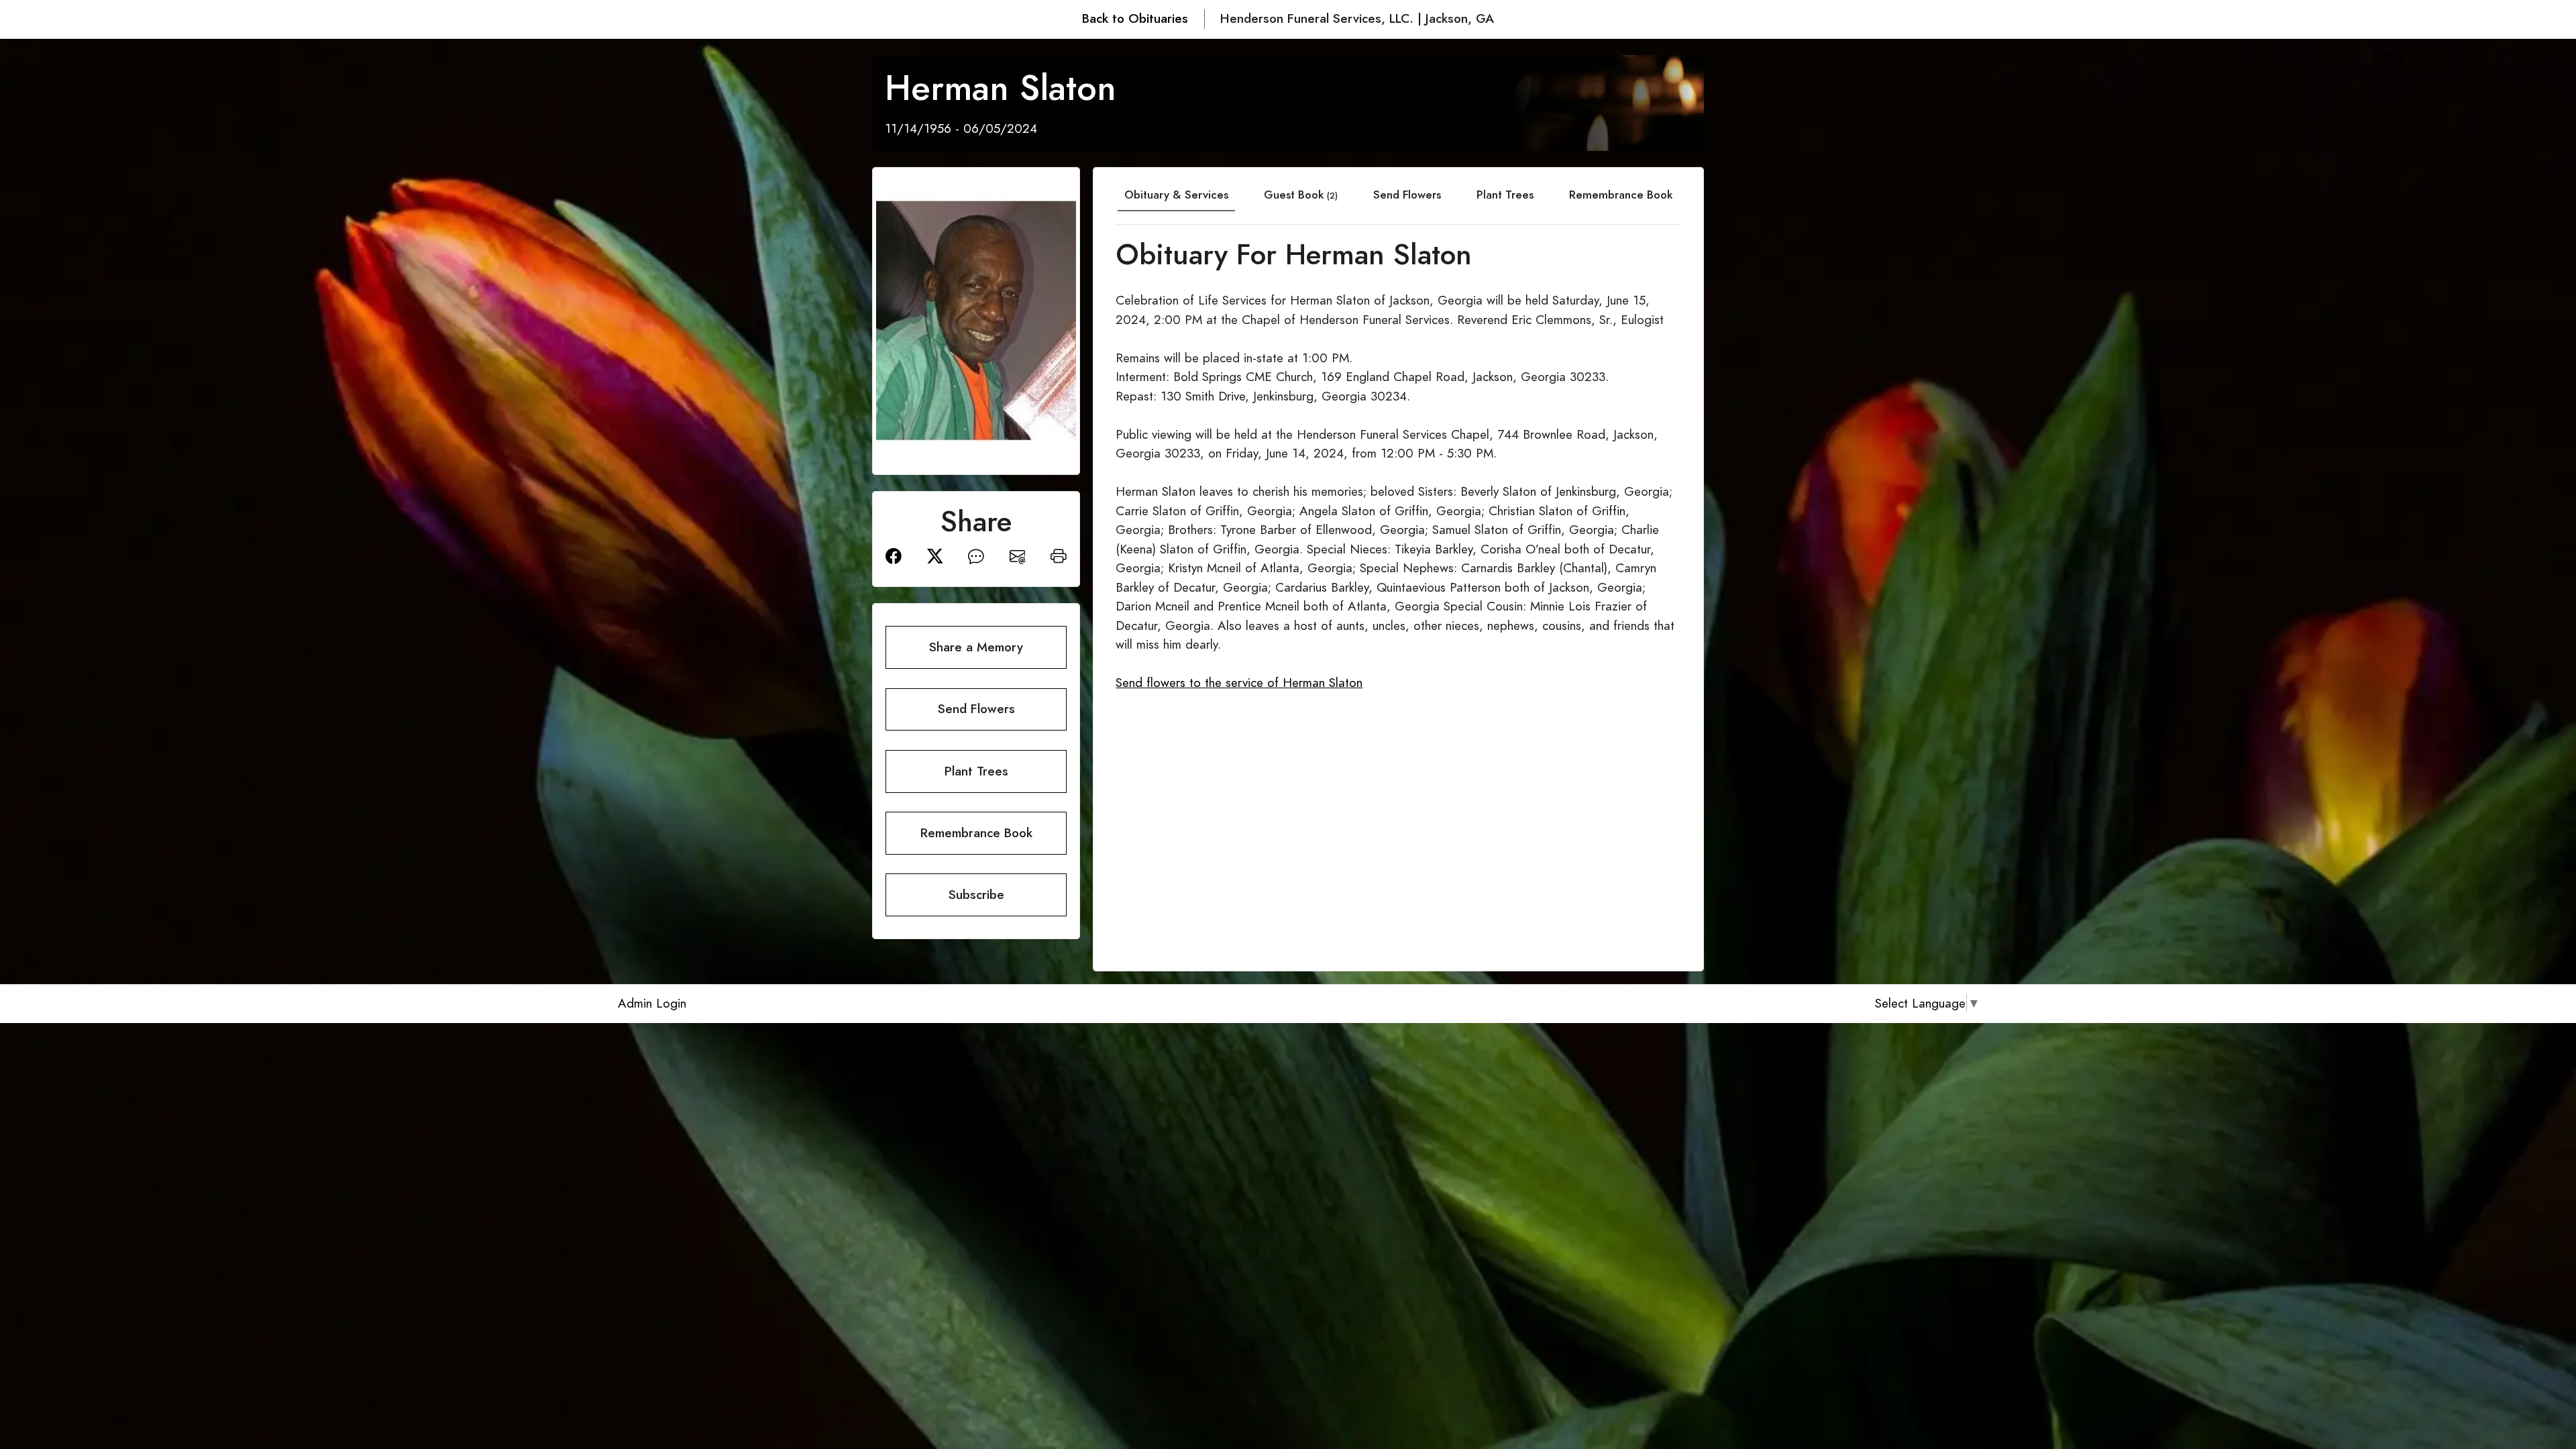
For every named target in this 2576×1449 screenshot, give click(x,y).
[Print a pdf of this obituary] (1059, 555)
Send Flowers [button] (976, 709)
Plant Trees (1505, 195)
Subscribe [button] (976, 895)
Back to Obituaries (1135, 18)
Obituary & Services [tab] (1176, 195)
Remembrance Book (1621, 195)
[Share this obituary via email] (1018, 555)
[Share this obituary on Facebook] (894, 555)
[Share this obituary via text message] (976, 555)
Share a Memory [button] (976, 647)
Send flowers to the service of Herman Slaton (1239, 683)
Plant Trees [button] (976, 771)
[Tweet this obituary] (935, 555)
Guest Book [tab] (1301, 195)
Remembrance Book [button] (976, 833)
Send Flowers (1407, 195)
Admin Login (652, 1003)
